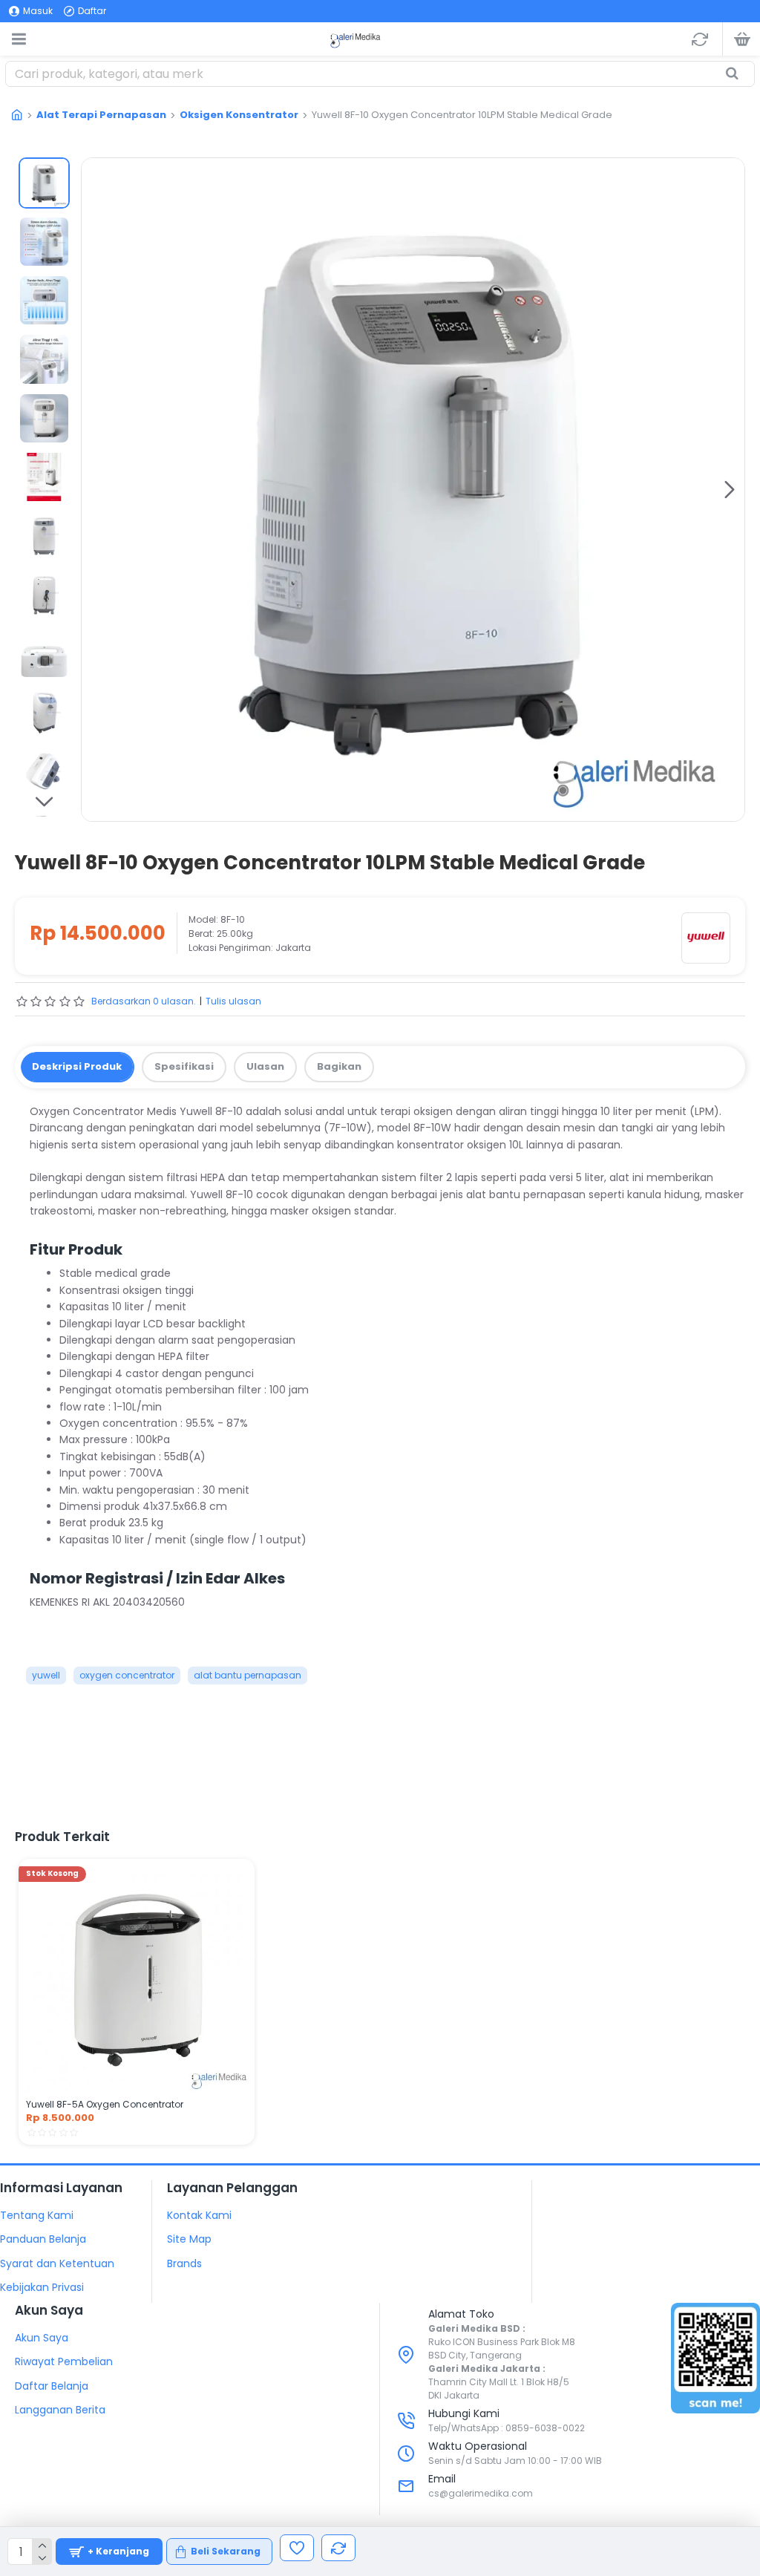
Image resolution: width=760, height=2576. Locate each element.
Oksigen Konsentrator (239, 115)
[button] (96, 489)
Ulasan (265, 1066)
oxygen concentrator (127, 1675)
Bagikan (339, 1066)
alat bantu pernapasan (248, 1675)
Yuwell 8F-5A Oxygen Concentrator (105, 2105)
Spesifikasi (184, 1066)
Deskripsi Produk (77, 1066)
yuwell (46, 1675)
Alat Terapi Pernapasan (101, 115)
